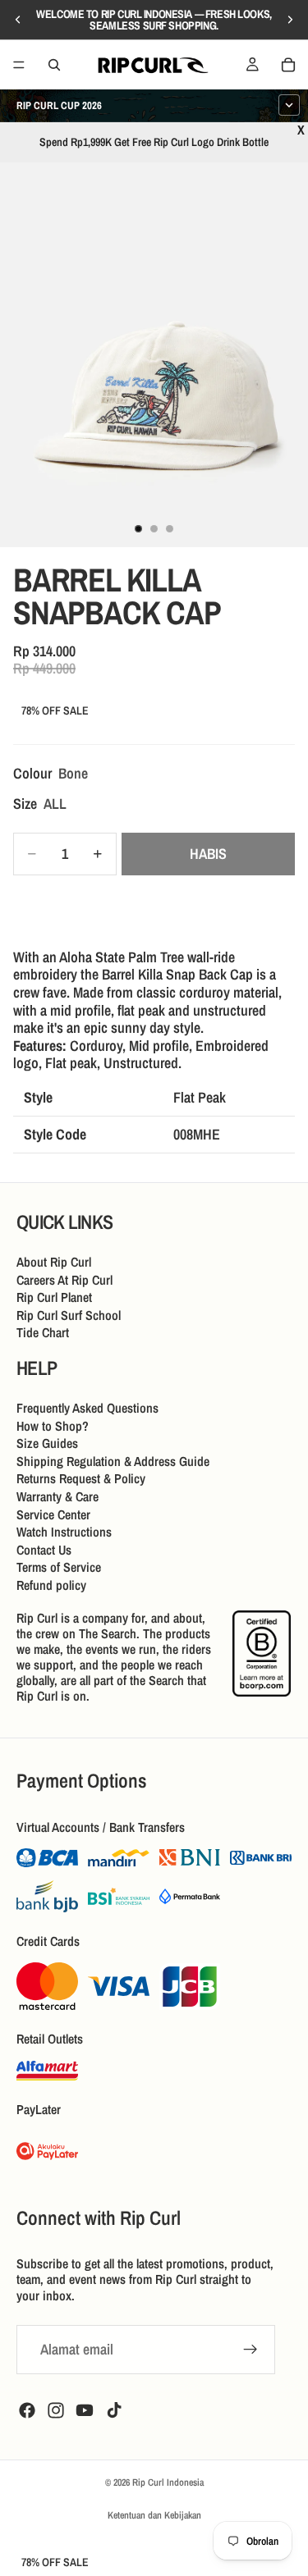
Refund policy (51, 1585)
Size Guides (47, 1443)
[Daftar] (251, 2349)
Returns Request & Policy (81, 1479)
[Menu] (19, 65)
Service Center (53, 1514)
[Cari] (54, 65)
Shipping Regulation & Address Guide (113, 1461)
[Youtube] (85, 2409)
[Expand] (289, 105)
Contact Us (44, 1550)
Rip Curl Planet (54, 1297)
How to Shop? (53, 1426)
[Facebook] (27, 2409)
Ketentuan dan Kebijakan (154, 2515)
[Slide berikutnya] (290, 20)
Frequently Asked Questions (87, 1408)
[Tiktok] (114, 2409)
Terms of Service (59, 1568)
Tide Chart (43, 1333)
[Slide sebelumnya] (18, 20)
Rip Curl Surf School (69, 1315)
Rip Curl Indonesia (168, 2482)
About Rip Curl (54, 1262)
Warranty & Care (57, 1496)
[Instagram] (56, 2409)
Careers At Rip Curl (64, 1280)
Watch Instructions (64, 1532)
